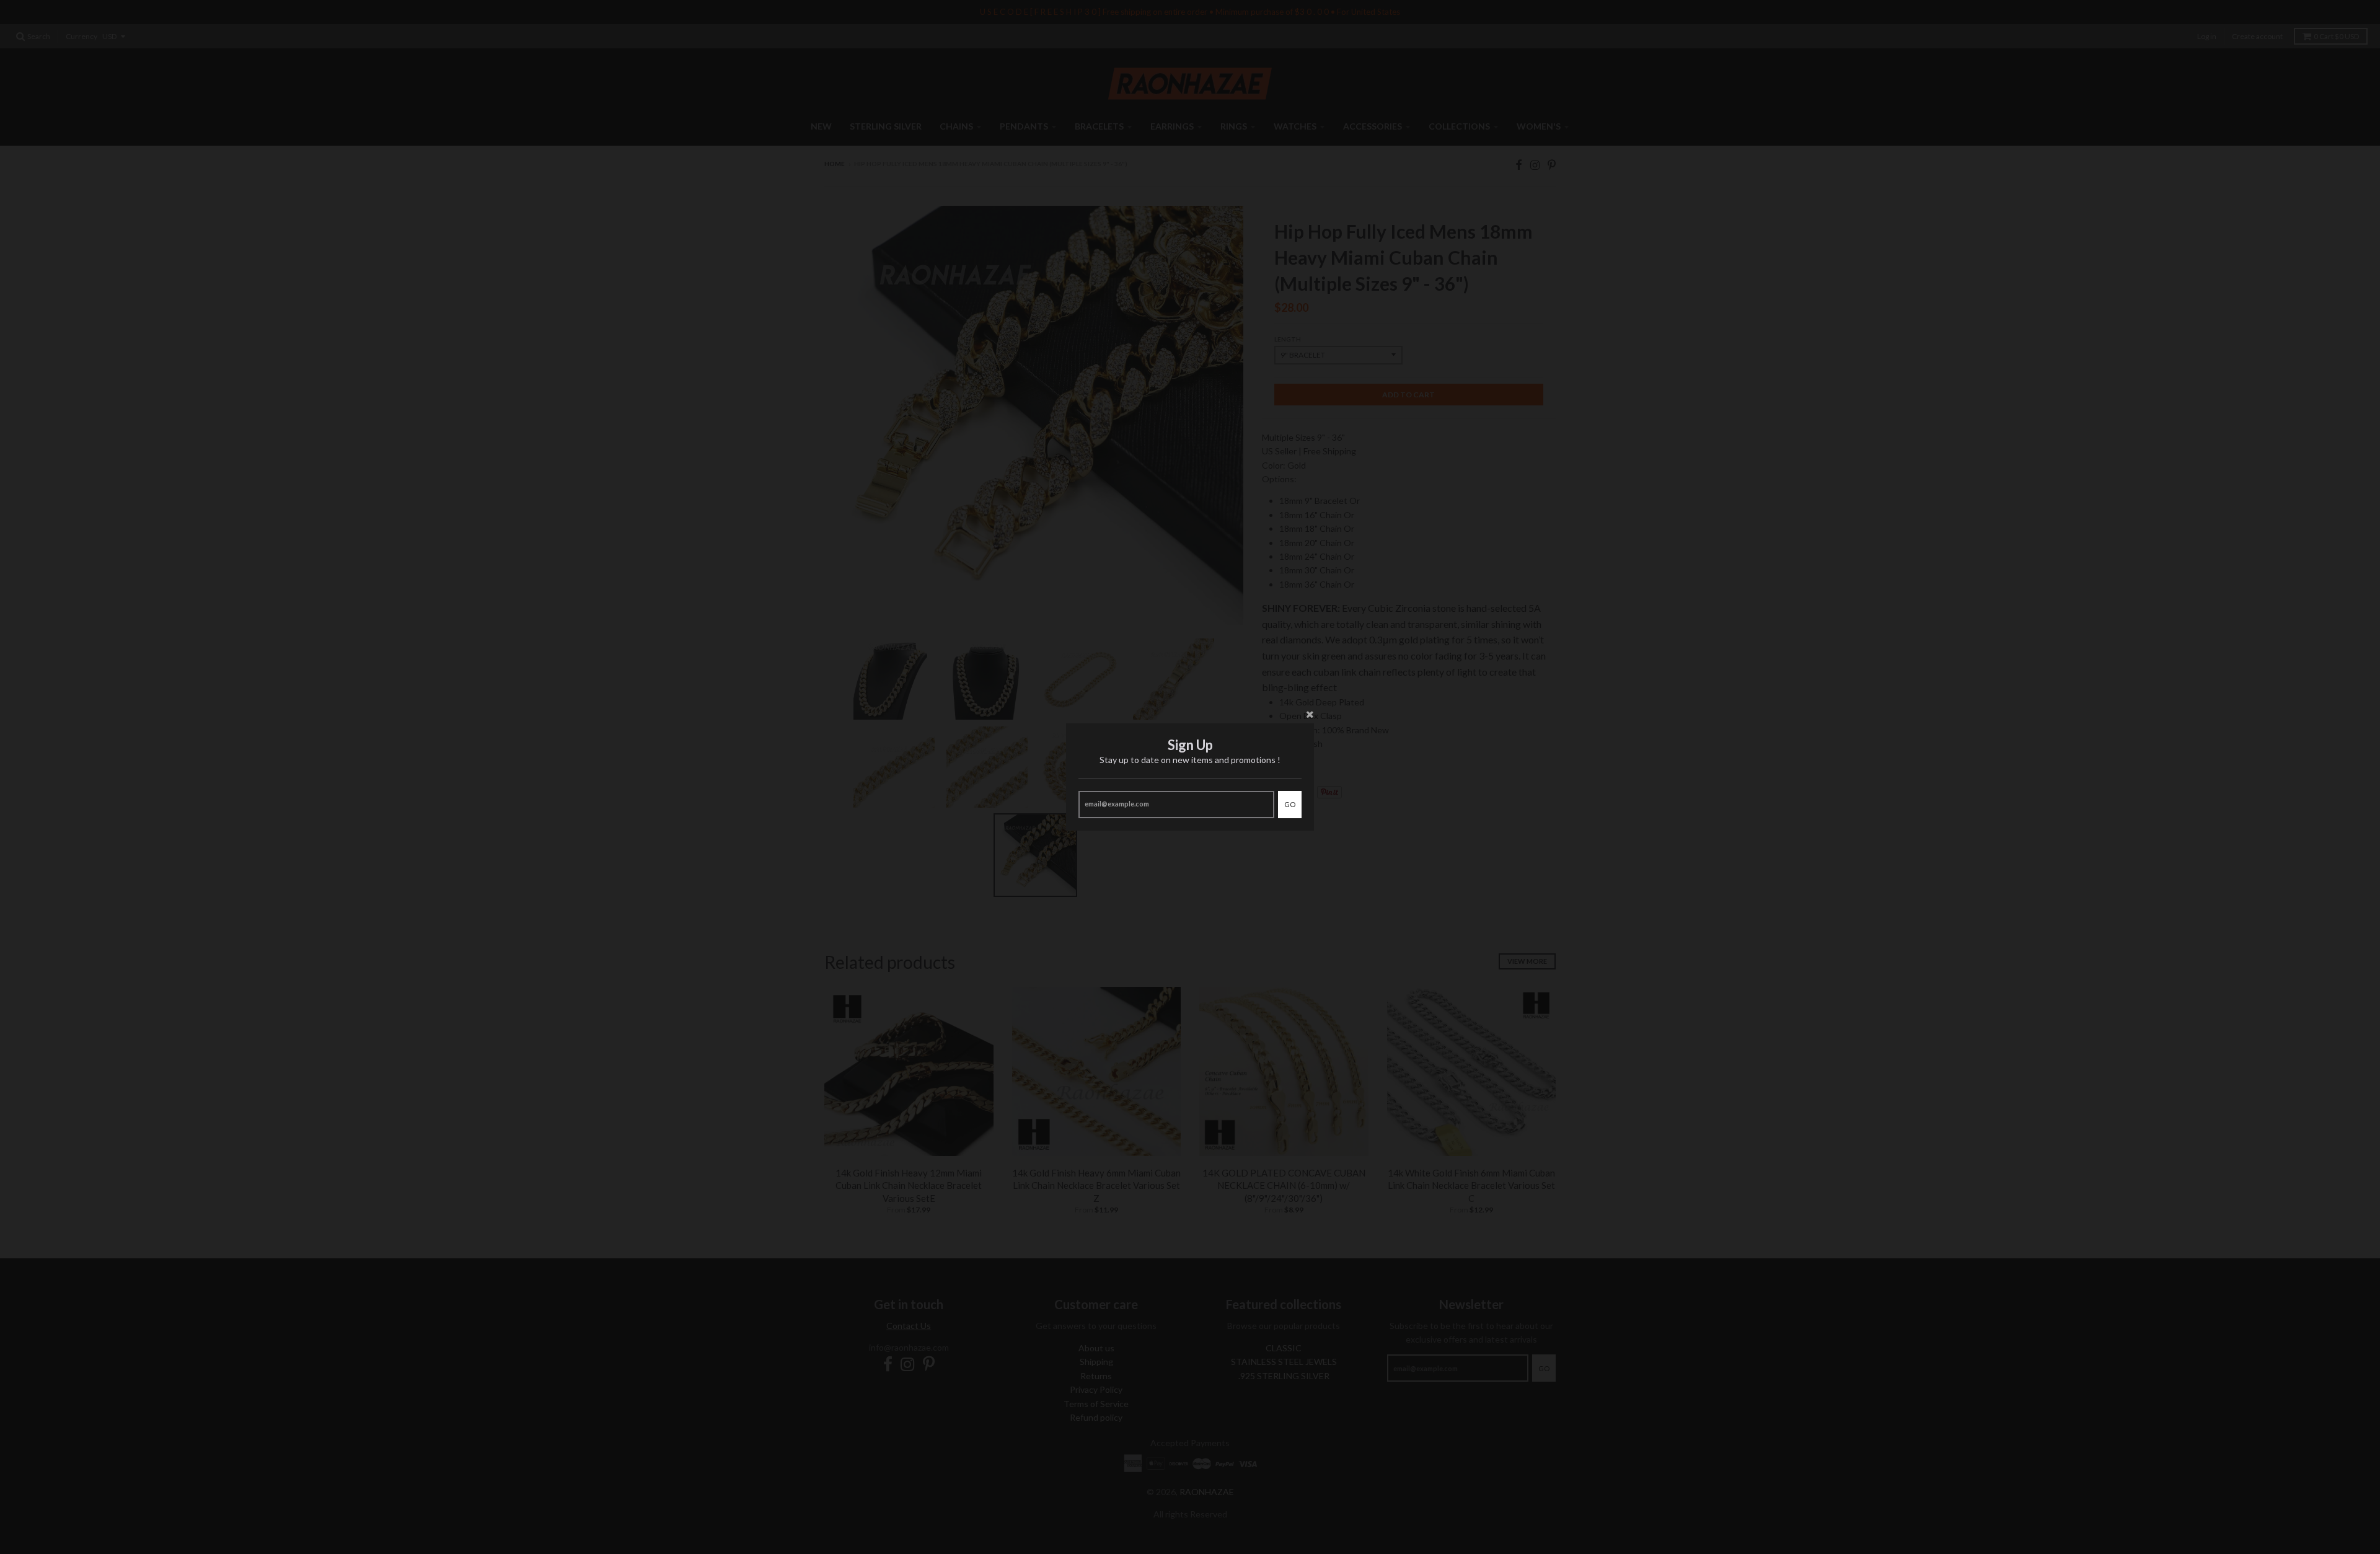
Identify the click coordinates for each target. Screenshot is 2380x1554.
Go (1290, 804)
